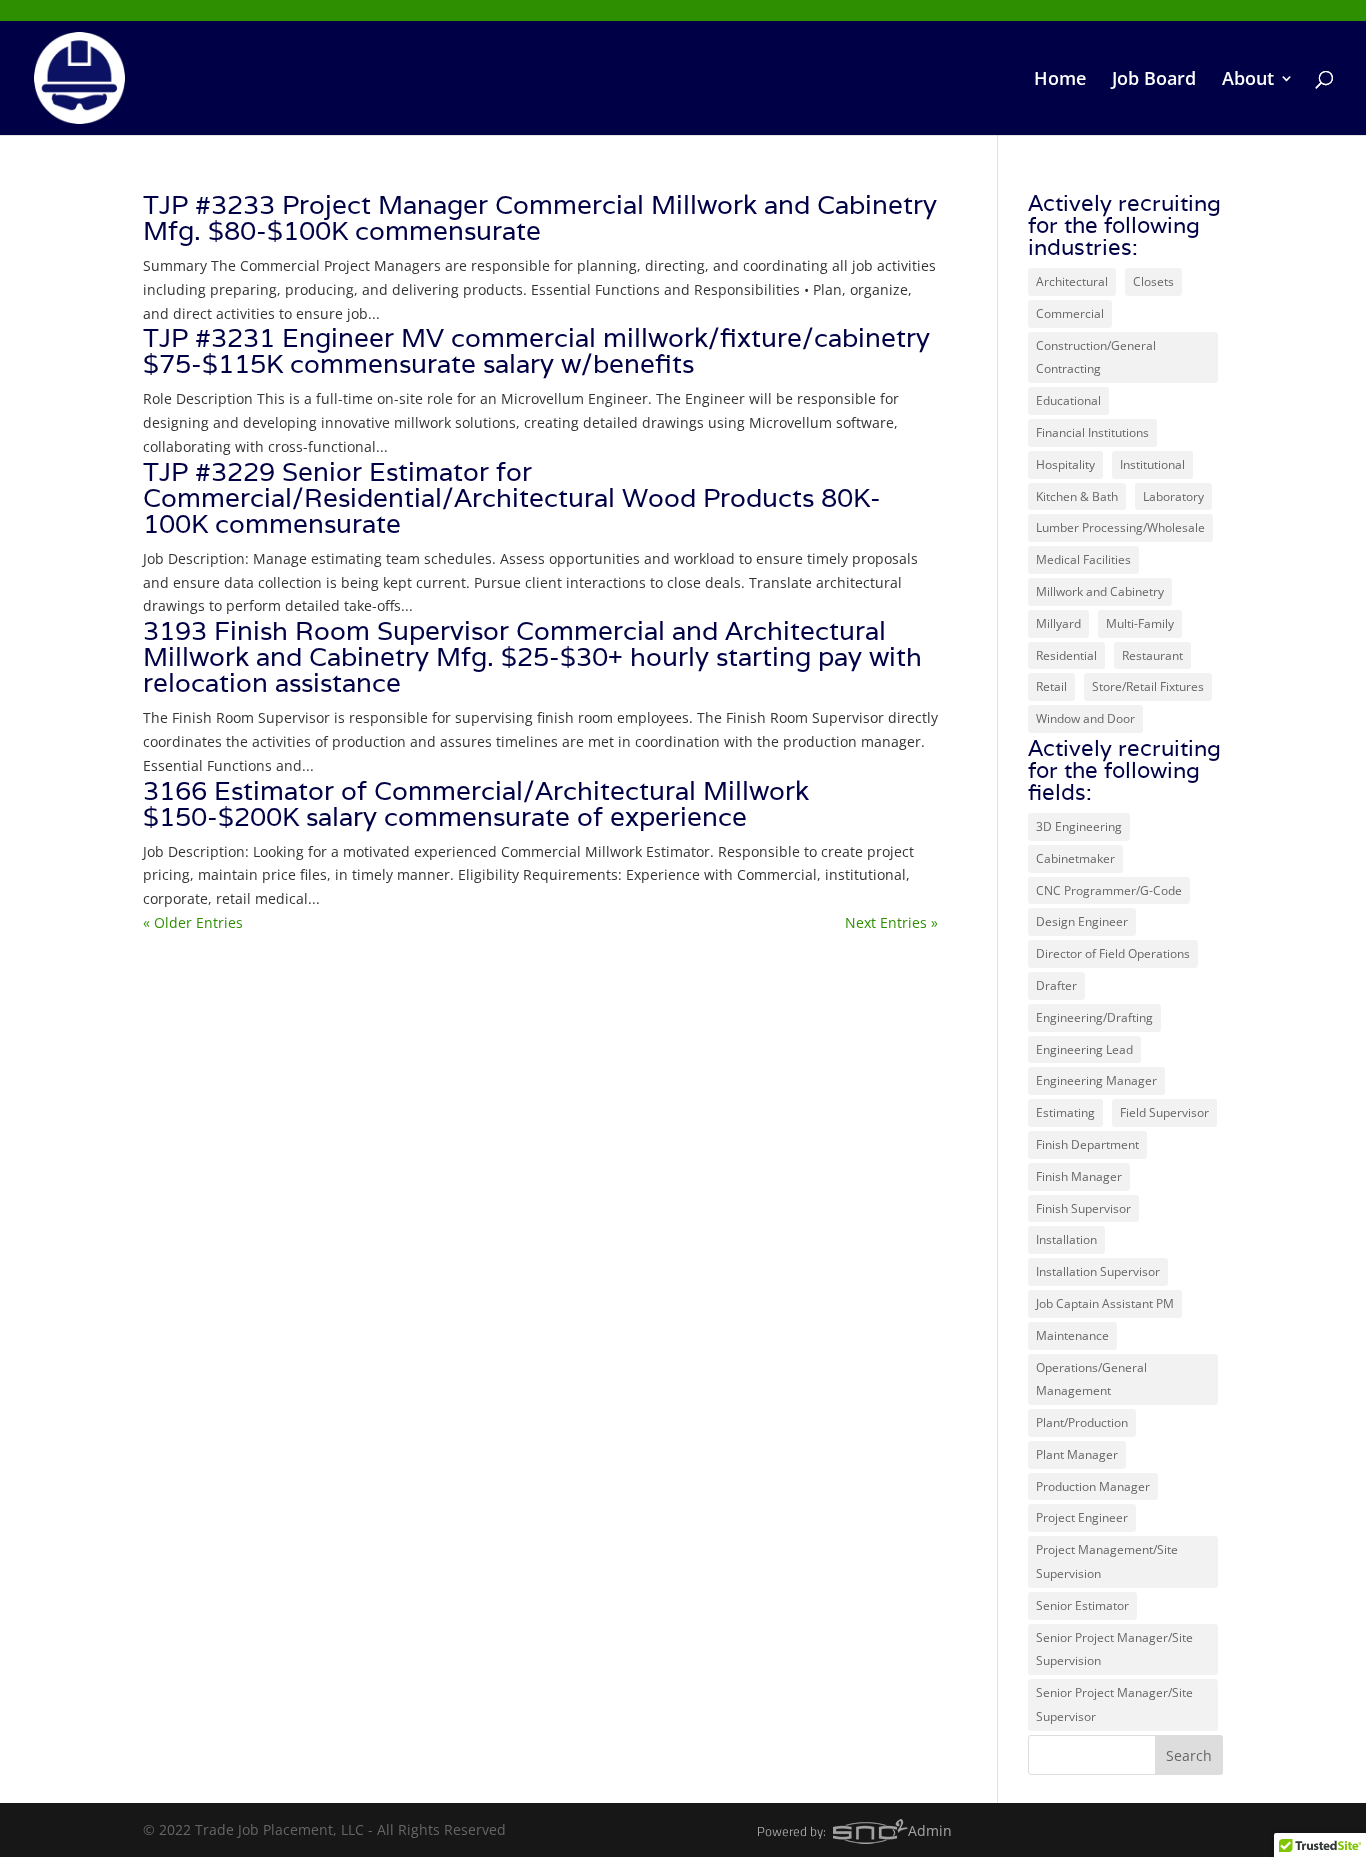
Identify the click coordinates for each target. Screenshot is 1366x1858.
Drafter (1056, 985)
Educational (1068, 400)
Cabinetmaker (1075, 858)
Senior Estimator (1082, 1605)
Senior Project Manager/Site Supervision (1114, 1649)
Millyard (1058, 623)
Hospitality (1065, 464)
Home (1060, 80)
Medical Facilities (1083, 559)
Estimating (1065, 1112)
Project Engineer (1082, 1517)
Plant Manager (1077, 1454)
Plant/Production (1082, 1422)
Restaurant (1152, 655)
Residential (1066, 655)
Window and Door (1085, 718)
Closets (1153, 281)
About (1248, 80)
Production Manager (1093, 1486)
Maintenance (1072, 1335)
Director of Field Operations (1113, 953)
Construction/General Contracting (1096, 357)
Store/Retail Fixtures (1148, 686)
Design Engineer (1082, 921)
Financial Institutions (1092, 432)
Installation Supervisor (1098, 1271)
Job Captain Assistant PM (1105, 1303)
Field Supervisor (1164, 1112)
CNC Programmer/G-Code (1109, 890)
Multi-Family (1140, 623)
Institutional (1152, 464)
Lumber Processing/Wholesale (1120, 527)
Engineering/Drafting (1094, 1017)
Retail (1051, 686)
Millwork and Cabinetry (1100, 591)
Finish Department (1087, 1144)
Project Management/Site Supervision (1107, 1561)
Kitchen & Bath (1077, 496)
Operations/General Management (1091, 1379)
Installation (1066, 1239)
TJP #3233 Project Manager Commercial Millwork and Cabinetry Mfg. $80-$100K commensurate (540, 217)
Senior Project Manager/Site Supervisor (1114, 1704)
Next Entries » (891, 922)
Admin (930, 1830)
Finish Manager (1079, 1176)
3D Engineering (1079, 826)
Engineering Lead (1084, 1049)
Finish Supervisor (1083, 1208)
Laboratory (1173, 496)
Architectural (1072, 281)
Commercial (1070, 313)
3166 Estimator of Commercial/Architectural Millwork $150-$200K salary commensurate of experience (476, 803)
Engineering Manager (1096, 1080)
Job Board (1154, 80)
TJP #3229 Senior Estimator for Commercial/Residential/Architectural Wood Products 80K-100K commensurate (512, 497)
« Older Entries (193, 922)
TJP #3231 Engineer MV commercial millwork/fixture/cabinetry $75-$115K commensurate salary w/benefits (536, 350)
